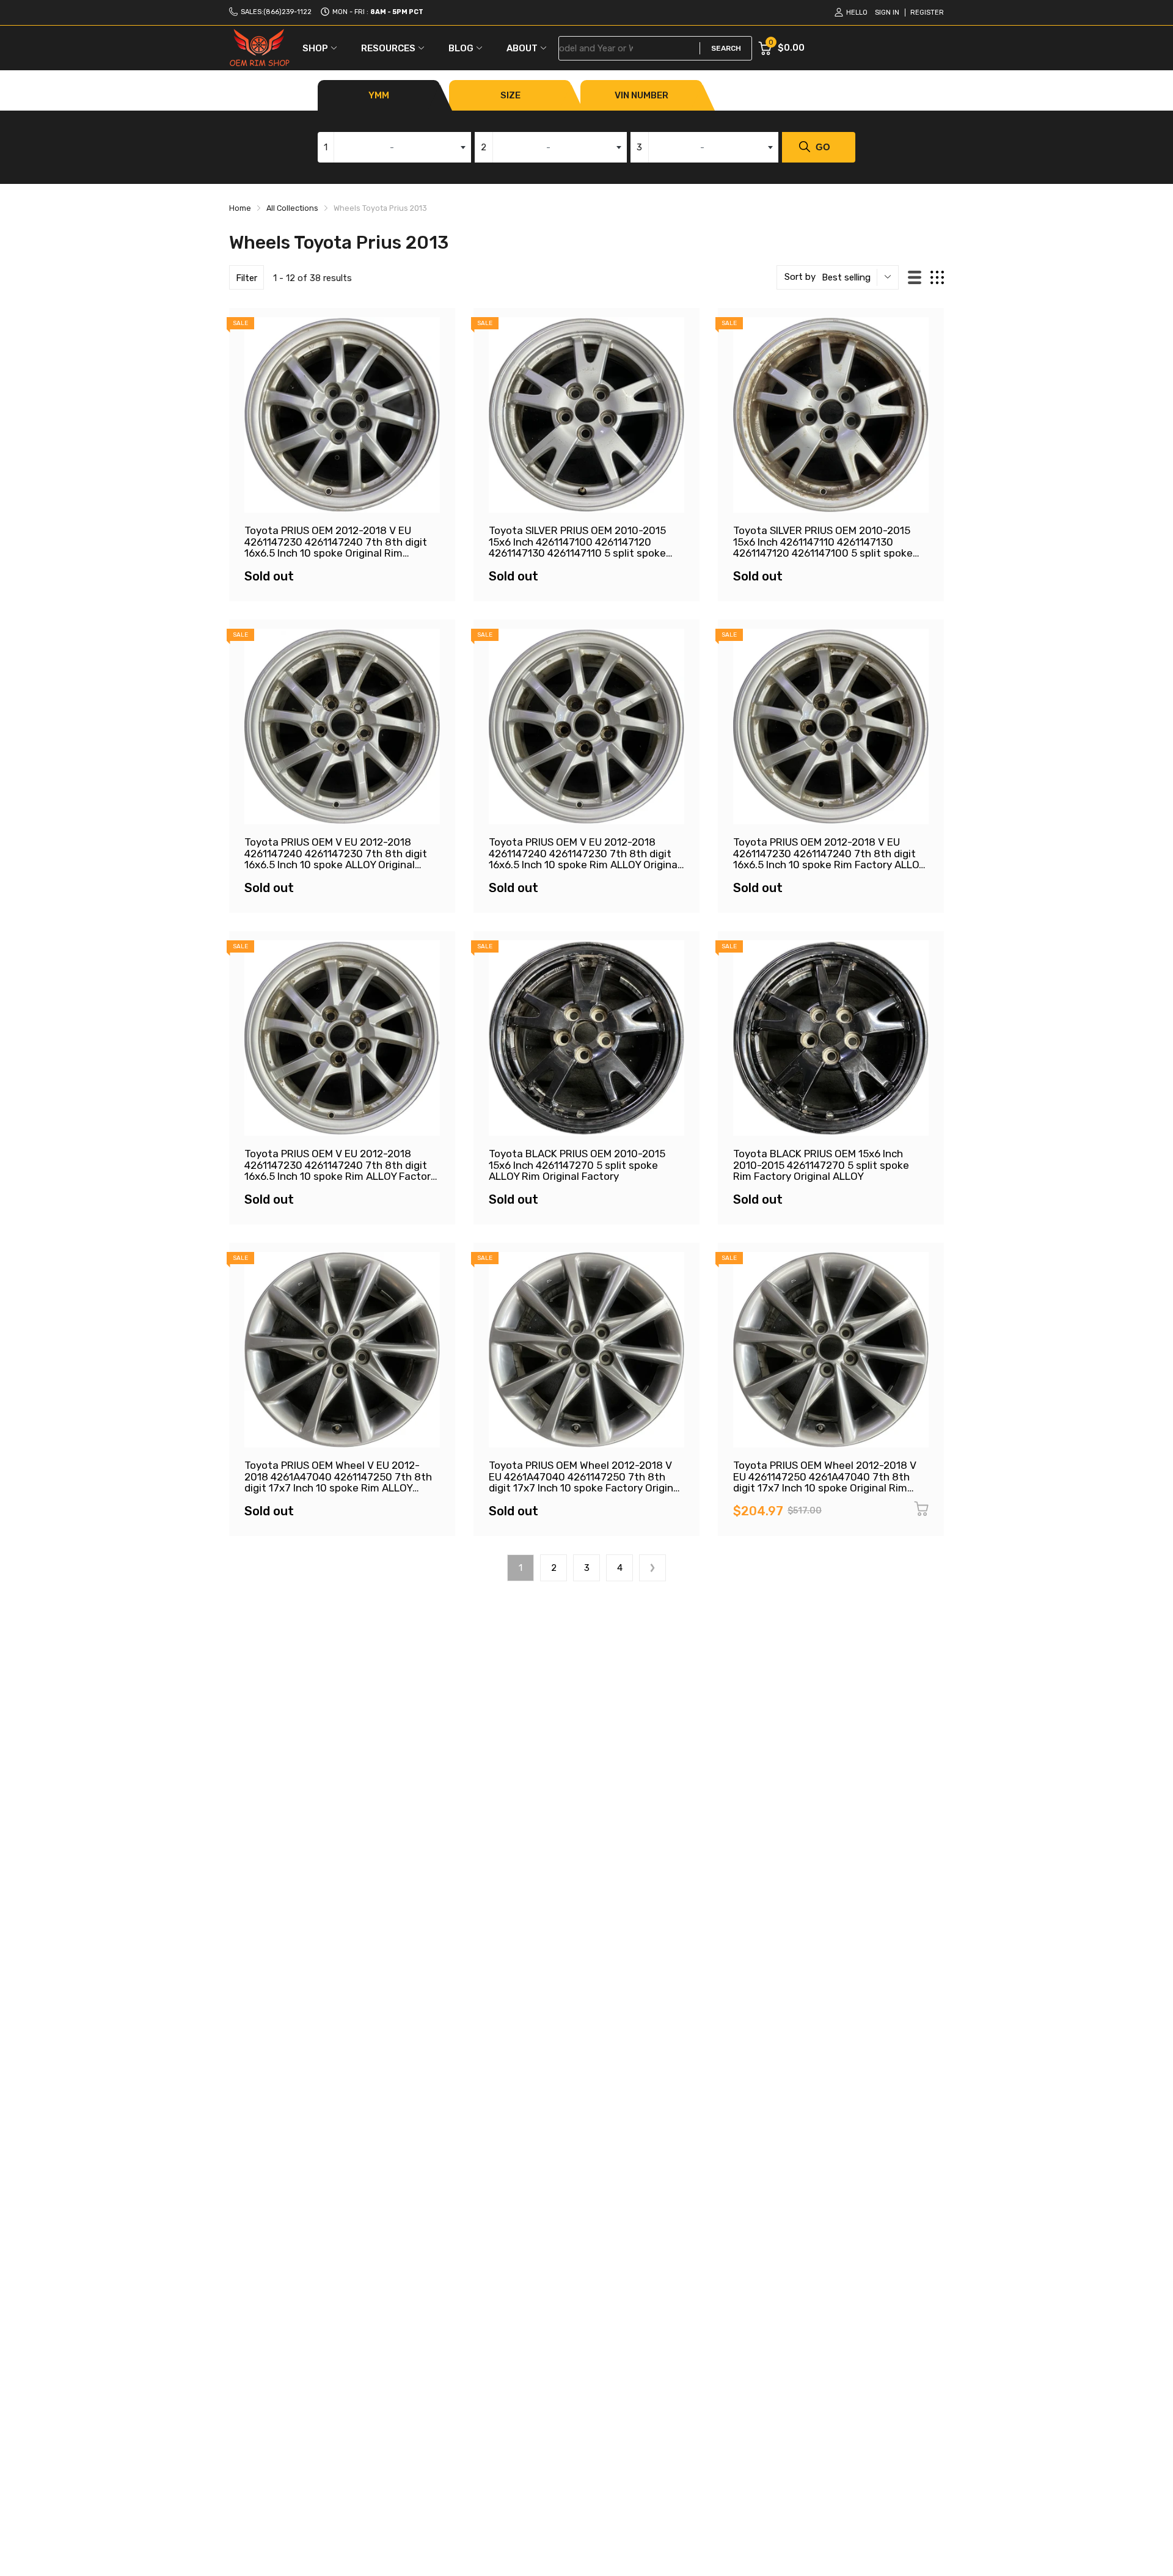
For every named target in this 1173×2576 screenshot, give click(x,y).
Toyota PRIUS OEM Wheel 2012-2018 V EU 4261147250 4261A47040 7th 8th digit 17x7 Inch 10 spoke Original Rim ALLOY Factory (825, 1482)
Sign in (887, 13)
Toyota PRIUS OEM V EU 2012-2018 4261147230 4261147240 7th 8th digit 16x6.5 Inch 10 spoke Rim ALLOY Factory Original (340, 1171)
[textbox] (394, 147)
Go (823, 147)
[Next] (652, 1568)
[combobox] (394, 147)
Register (927, 13)
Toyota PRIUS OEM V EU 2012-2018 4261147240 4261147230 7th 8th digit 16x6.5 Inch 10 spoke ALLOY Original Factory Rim (336, 859)
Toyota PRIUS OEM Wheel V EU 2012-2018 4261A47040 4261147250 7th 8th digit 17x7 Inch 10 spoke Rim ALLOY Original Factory (338, 1482)
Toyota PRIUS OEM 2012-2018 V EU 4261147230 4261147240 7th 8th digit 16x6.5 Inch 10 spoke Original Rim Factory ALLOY (336, 547)
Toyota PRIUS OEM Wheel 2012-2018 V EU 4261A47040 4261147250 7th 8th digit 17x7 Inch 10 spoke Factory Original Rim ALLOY (585, 1482)
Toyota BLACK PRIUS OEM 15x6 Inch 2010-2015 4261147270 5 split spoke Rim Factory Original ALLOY (821, 1165)
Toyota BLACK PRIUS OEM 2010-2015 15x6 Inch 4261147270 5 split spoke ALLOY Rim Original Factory (577, 1165)
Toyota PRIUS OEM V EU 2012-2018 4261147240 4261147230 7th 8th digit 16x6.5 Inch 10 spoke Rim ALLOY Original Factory (584, 859)
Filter (247, 278)
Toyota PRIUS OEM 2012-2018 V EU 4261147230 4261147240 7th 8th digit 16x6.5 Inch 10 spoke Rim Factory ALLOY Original (829, 859)
